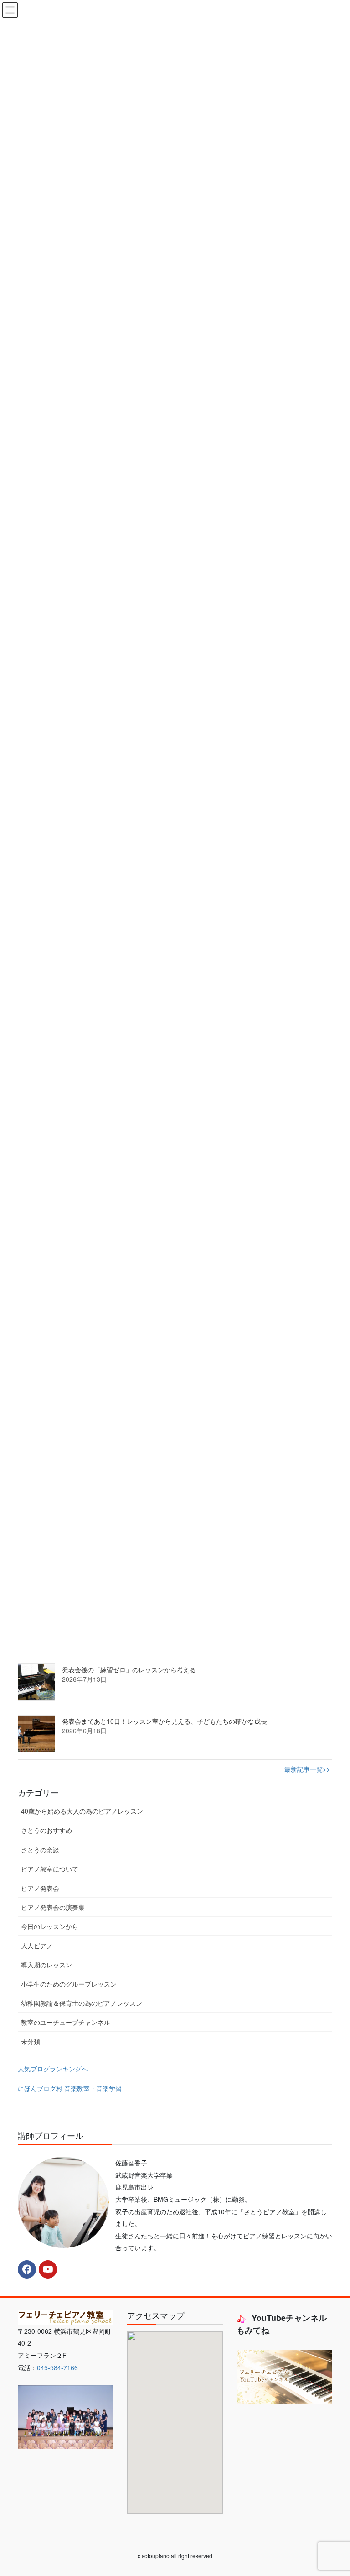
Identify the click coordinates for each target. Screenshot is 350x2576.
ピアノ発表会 (40, 1888)
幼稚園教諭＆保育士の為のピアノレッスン (82, 2003)
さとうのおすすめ (46, 1830)
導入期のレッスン (46, 1965)
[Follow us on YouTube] (48, 2269)
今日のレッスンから (50, 1926)
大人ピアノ (37, 1945)
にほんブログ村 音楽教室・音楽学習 (70, 2088)
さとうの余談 (40, 1850)
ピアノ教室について (50, 1869)
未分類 (31, 2041)
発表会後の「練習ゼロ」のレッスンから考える (129, 1669)
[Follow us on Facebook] (27, 2269)
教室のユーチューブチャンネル (66, 2022)
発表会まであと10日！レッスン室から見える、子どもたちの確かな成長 (165, 1721)
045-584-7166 (57, 2367)
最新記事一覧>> (307, 1769)
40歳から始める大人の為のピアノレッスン (82, 1811)
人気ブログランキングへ (53, 2069)
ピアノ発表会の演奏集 (53, 1907)
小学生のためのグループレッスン (69, 1984)
